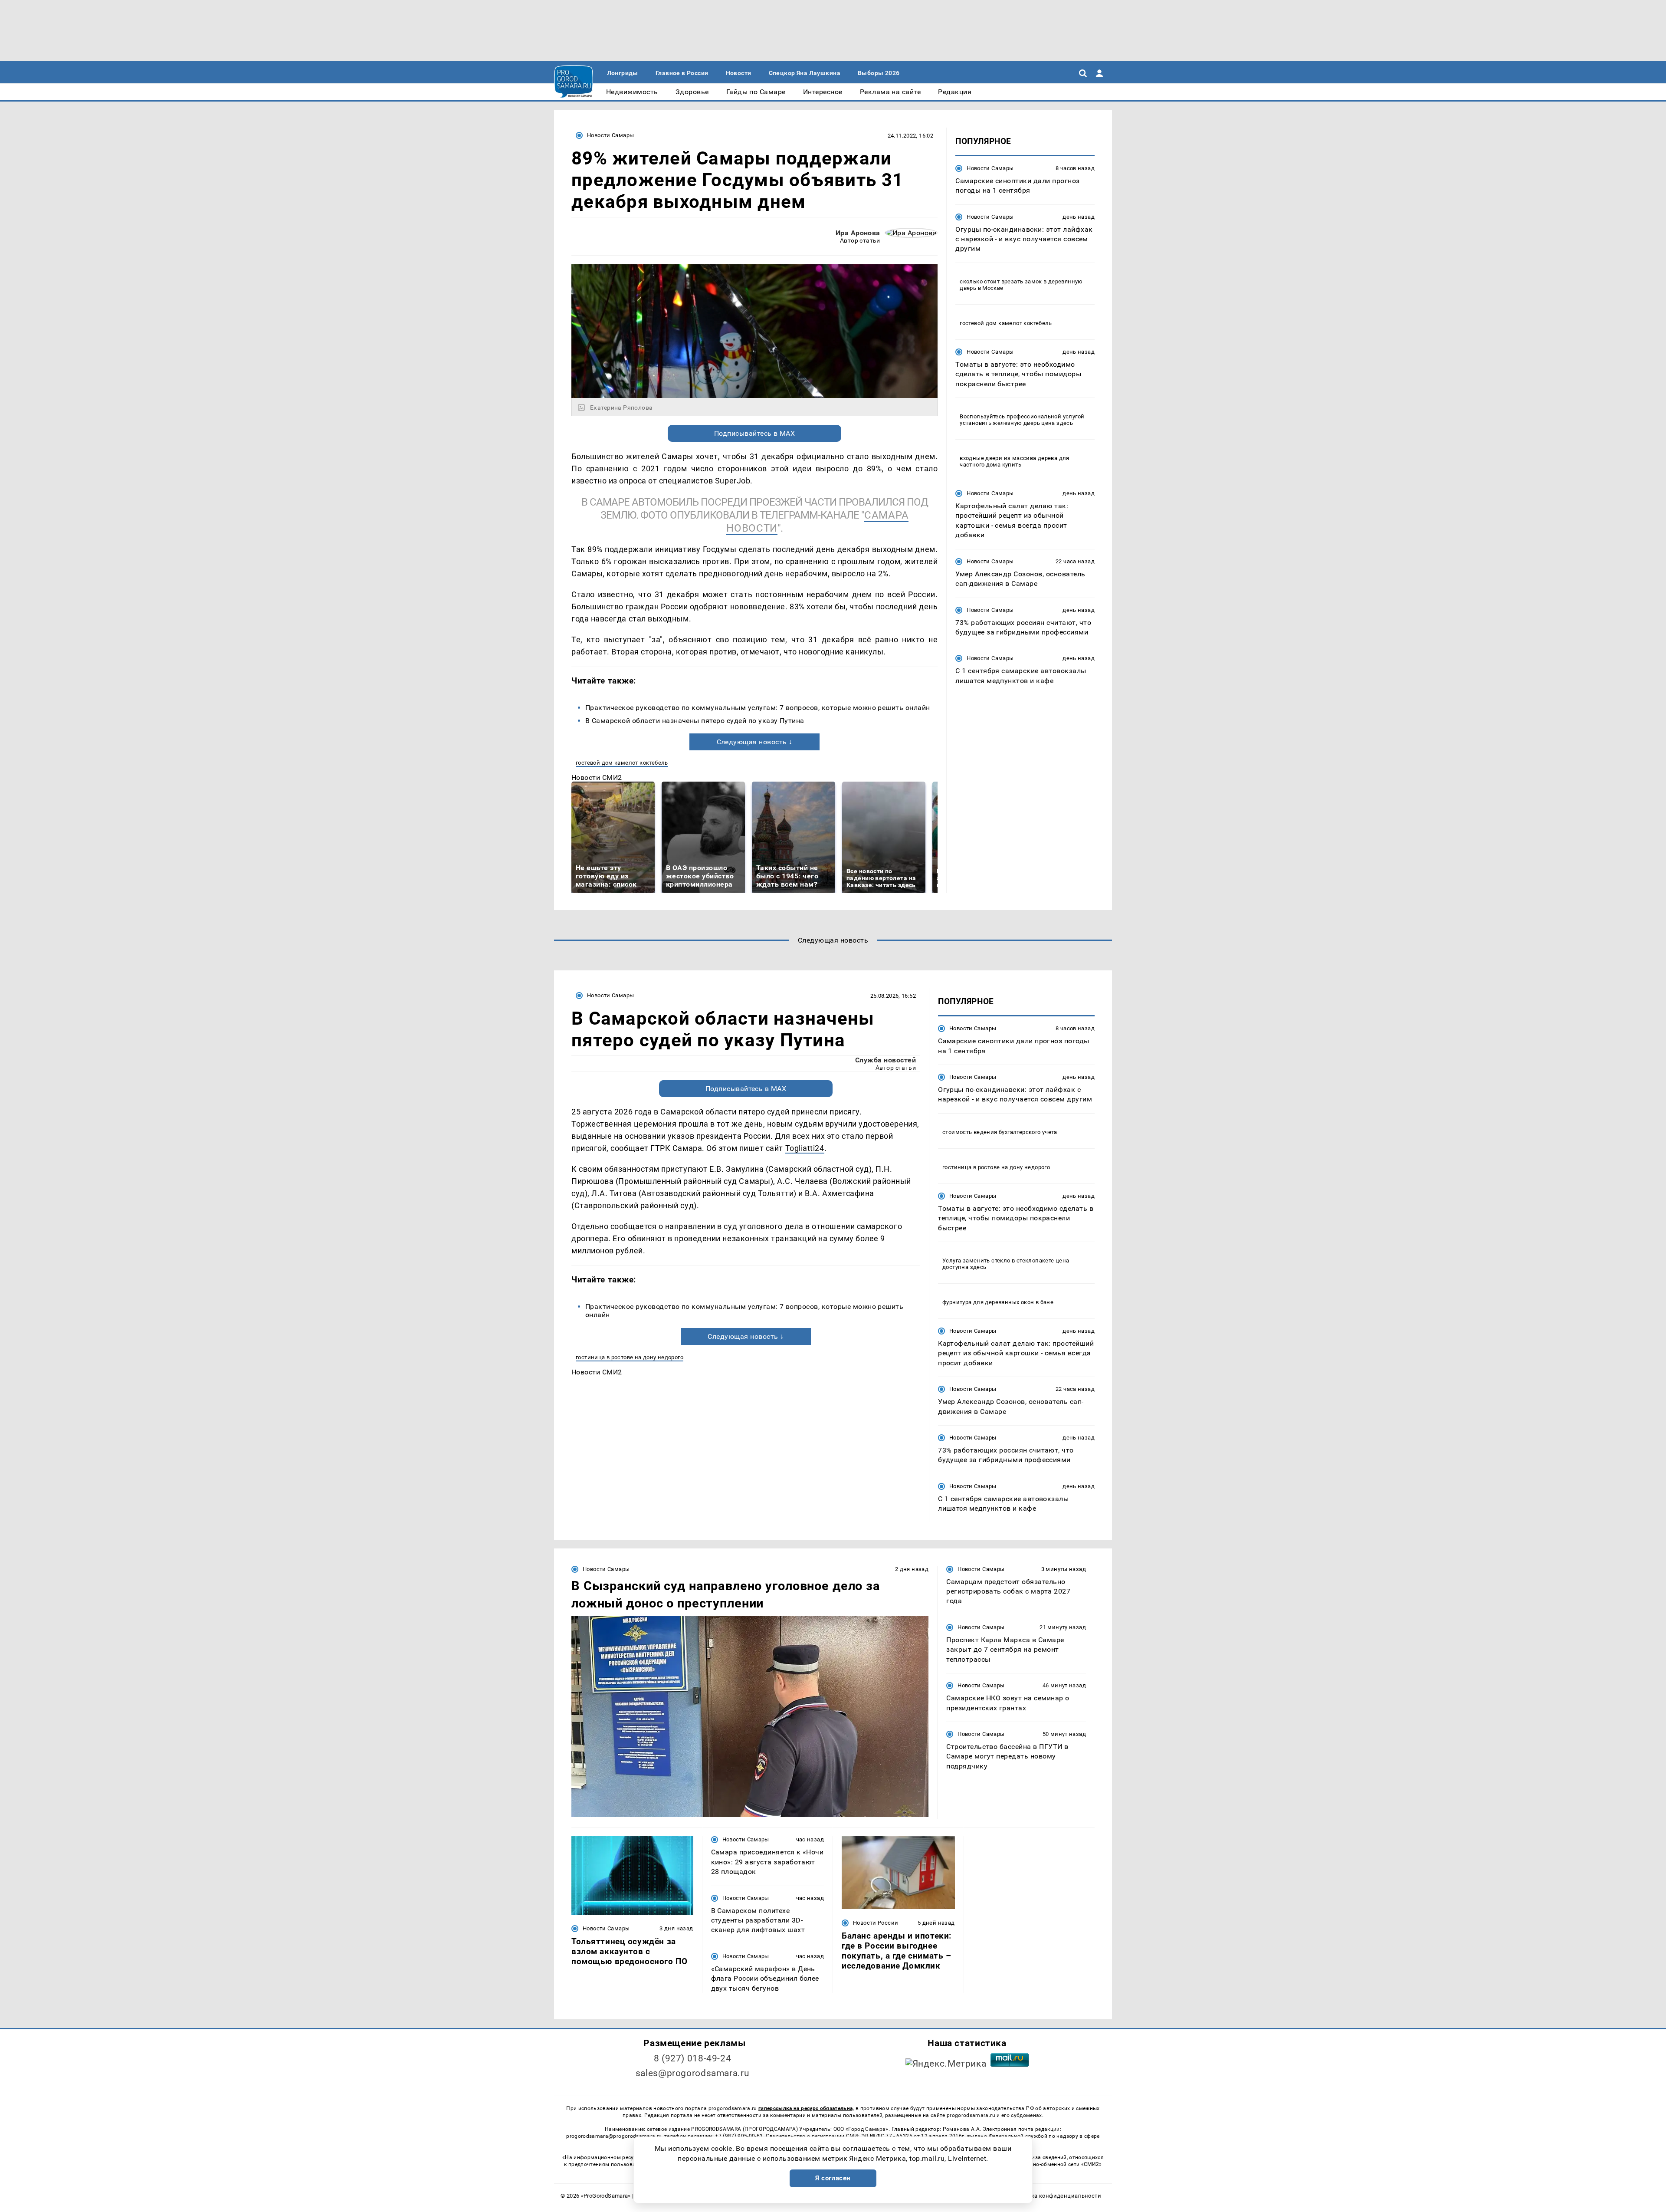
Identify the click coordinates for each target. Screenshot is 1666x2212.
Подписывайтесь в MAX (755, 433)
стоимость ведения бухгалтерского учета (1000, 1132)
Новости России (876, 1923)
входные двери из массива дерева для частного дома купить (1015, 461)
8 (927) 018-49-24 (693, 2058)
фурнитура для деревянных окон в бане (998, 1302)
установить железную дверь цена (1007, 423)
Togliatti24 (805, 1148)
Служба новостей (885, 1060)
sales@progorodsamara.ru (692, 2073)
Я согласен (833, 2178)
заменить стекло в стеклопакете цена (1016, 1260)
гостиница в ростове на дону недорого (630, 1357)
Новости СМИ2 (597, 777)
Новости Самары (610, 135)
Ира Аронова (858, 233)
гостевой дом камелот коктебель (622, 763)
